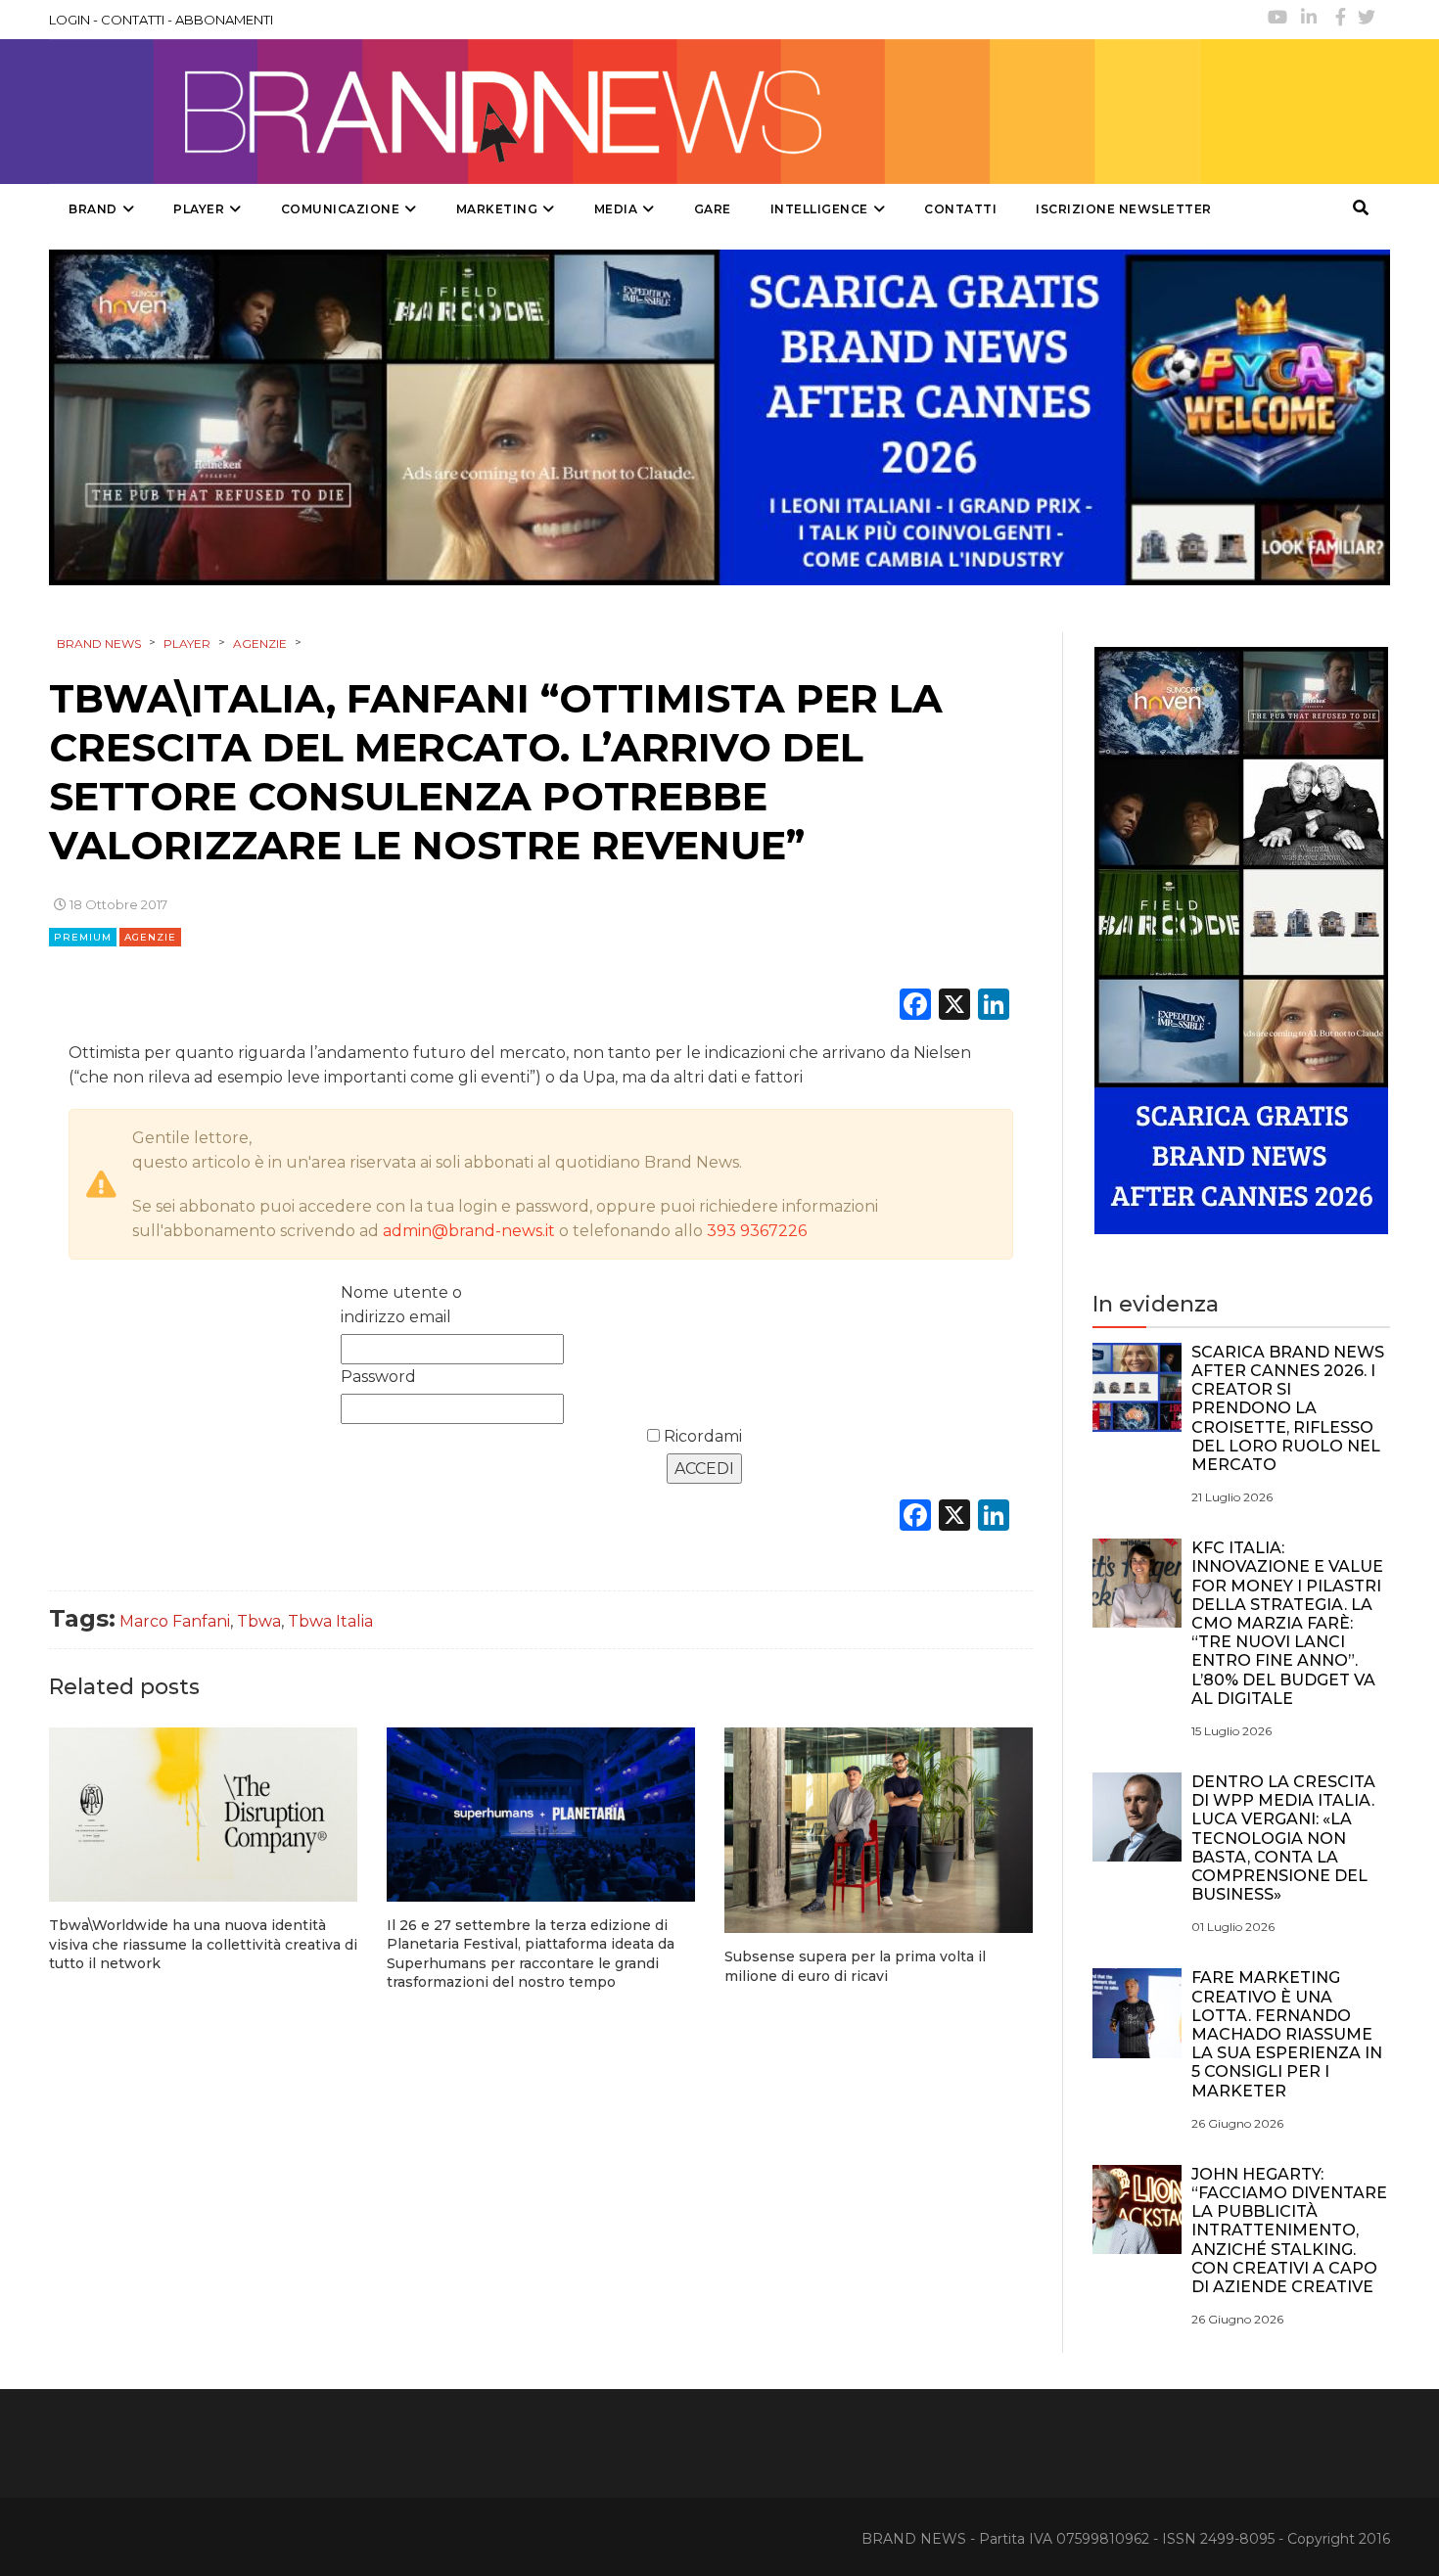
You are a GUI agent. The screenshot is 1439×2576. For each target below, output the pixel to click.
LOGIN (70, 20)
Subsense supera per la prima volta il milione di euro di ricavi (855, 1966)
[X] (954, 1007)
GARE (713, 209)
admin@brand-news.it (469, 1231)
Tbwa (259, 1621)
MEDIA (616, 209)
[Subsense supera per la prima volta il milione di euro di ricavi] (879, 1830)
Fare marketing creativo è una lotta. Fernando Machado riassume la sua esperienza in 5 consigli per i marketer (1287, 2034)
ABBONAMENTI (224, 20)
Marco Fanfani (175, 1621)
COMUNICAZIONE (341, 209)
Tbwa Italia (330, 1621)
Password (378, 1377)
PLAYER (199, 209)
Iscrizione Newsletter (1124, 209)
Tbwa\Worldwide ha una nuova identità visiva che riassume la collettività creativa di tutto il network (203, 1944)
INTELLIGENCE (819, 209)
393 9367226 (757, 1231)
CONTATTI (133, 20)
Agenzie (150, 937)
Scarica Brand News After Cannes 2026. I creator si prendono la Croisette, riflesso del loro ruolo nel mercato (1288, 1408)
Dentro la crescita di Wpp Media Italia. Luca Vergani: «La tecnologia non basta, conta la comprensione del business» (1283, 1838)
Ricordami (701, 1436)
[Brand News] (625, 112)
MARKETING (497, 209)
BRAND (93, 209)
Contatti (960, 209)
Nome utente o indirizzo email (401, 1305)
